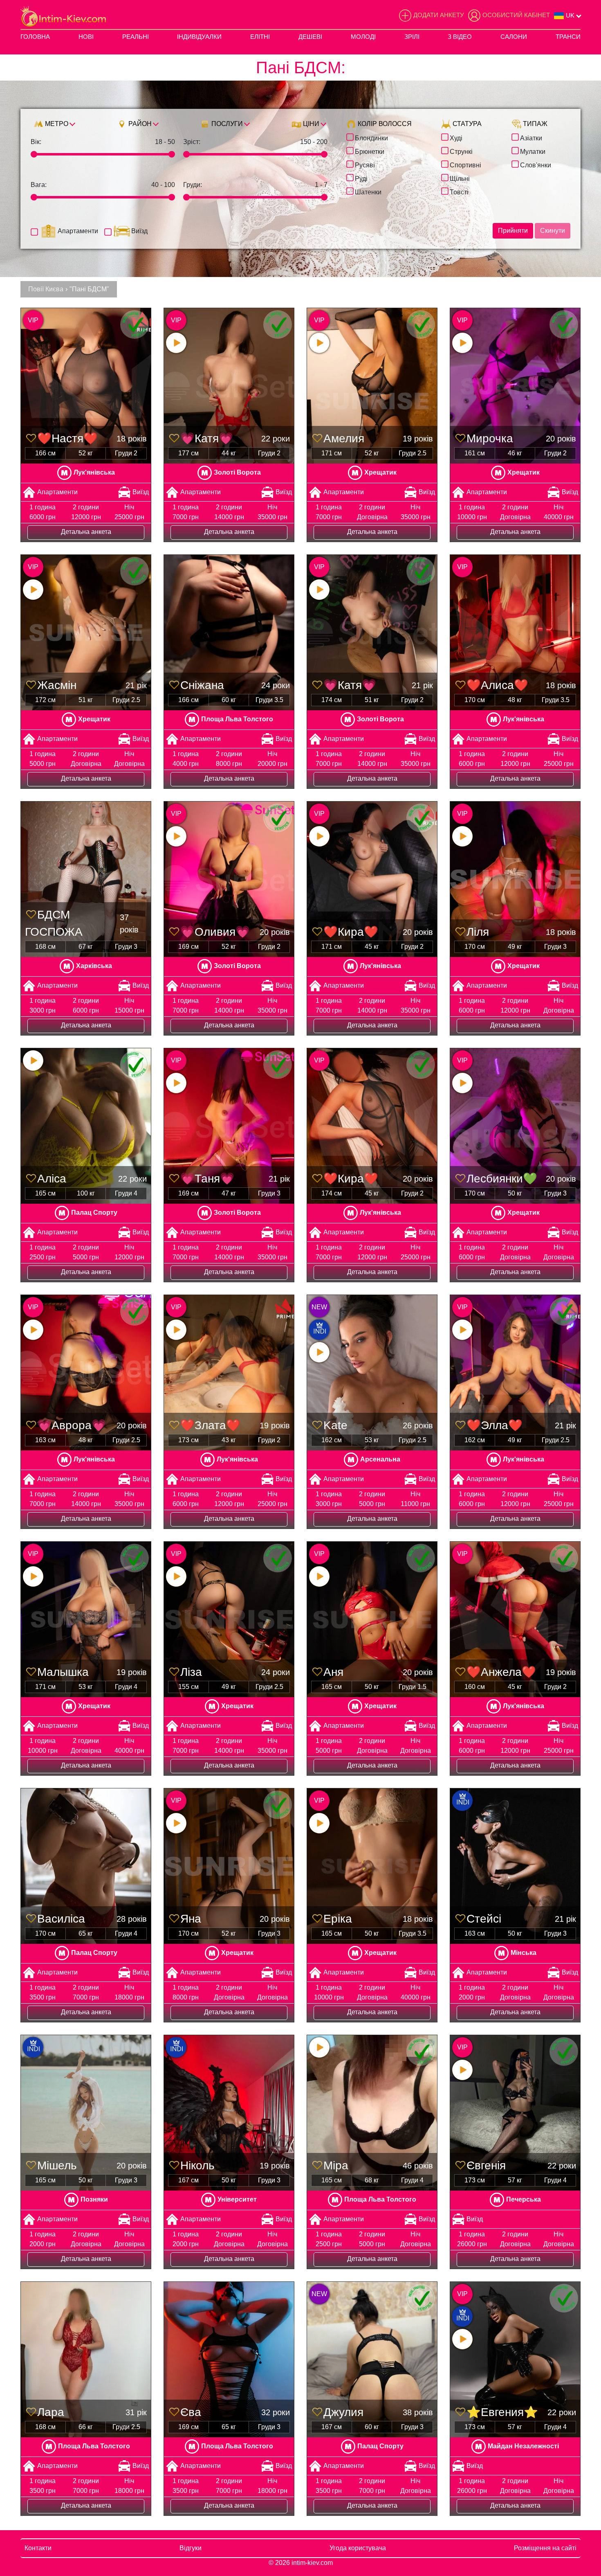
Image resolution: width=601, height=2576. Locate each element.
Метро (56, 124)
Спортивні (465, 164)
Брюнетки (370, 151)
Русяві (365, 164)
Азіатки (531, 137)
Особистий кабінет (516, 15)
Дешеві (310, 37)
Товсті (459, 191)
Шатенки (368, 191)
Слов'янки (536, 164)
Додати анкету (439, 15)
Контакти (38, 2548)
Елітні (260, 37)
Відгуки (191, 2548)
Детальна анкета (86, 532)
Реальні (136, 37)
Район (139, 124)
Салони (514, 37)
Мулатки (533, 151)
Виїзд (139, 231)
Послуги (226, 124)
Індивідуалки (199, 37)
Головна (35, 37)
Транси (568, 37)
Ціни (310, 124)
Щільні (460, 178)
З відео (460, 37)
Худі (456, 137)
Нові (86, 37)
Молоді (363, 37)
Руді (361, 178)
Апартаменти (78, 231)
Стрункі (461, 151)
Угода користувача (358, 2548)
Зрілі (412, 37)
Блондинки (371, 137)
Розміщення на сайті (545, 2548)
